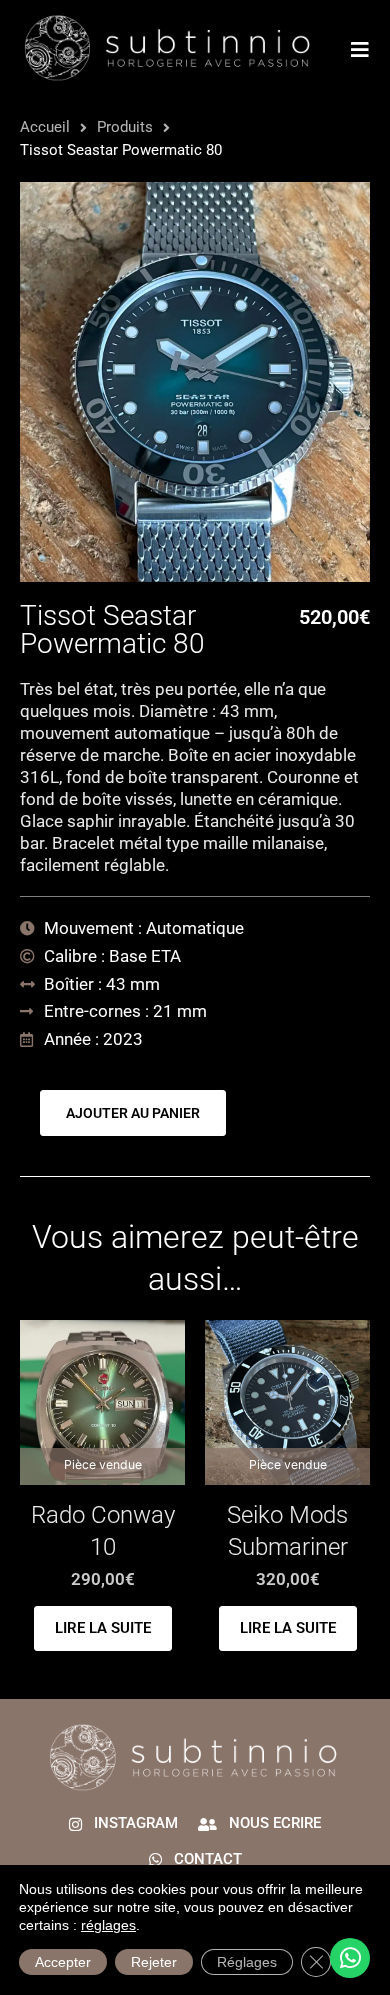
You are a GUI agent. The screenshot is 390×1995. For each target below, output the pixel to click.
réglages (108, 1925)
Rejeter (154, 1962)
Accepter (63, 1962)
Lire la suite (103, 1628)
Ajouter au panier (133, 1113)
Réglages (247, 1962)
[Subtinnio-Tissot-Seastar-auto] (195, 382)
